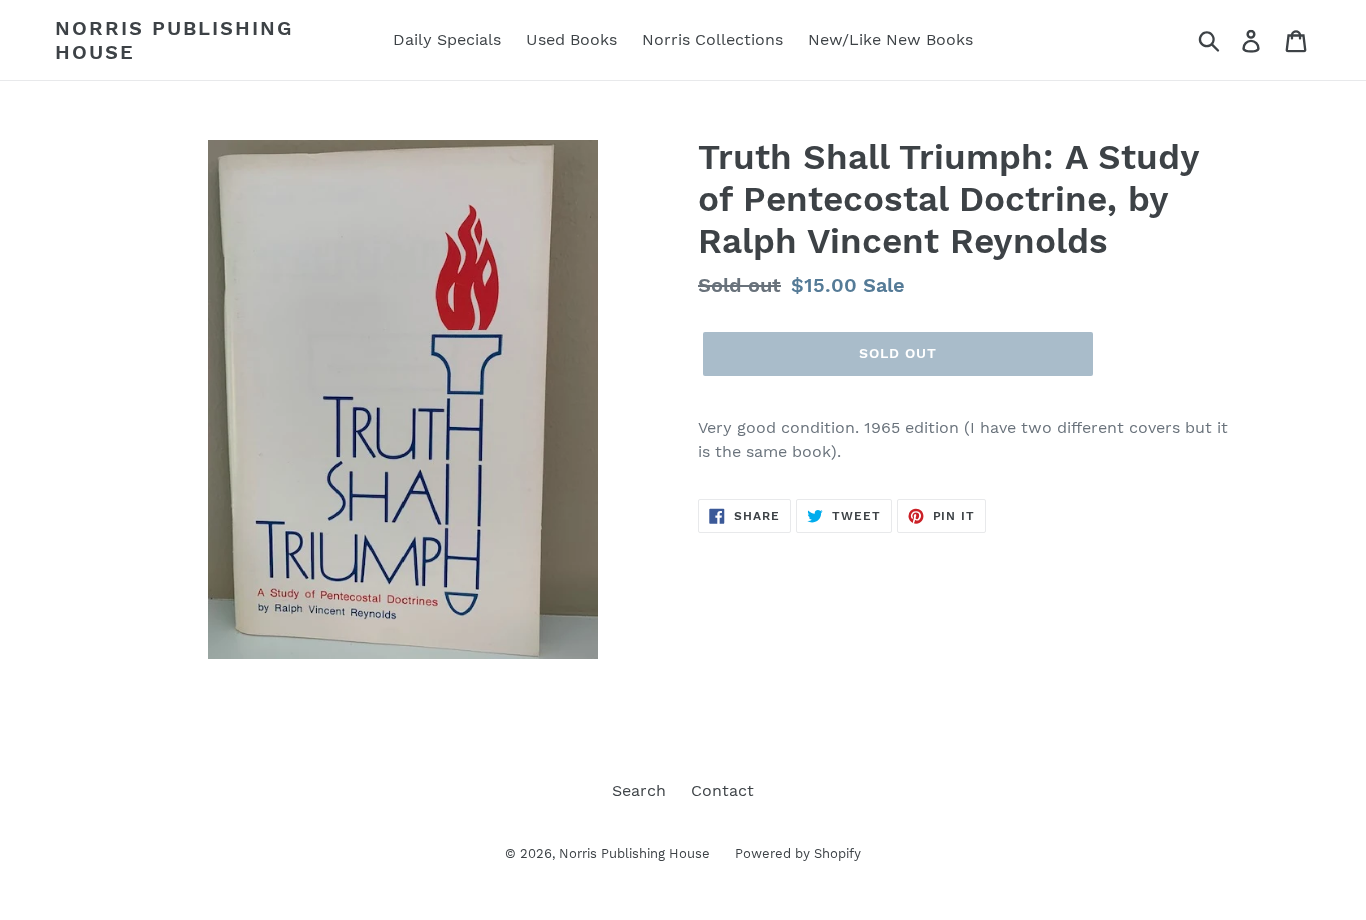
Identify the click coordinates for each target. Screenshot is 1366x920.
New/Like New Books (890, 39)
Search (639, 790)
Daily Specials (447, 39)
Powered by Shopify (798, 853)
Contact (722, 790)
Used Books (571, 39)
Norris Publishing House (174, 40)
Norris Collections (712, 39)
